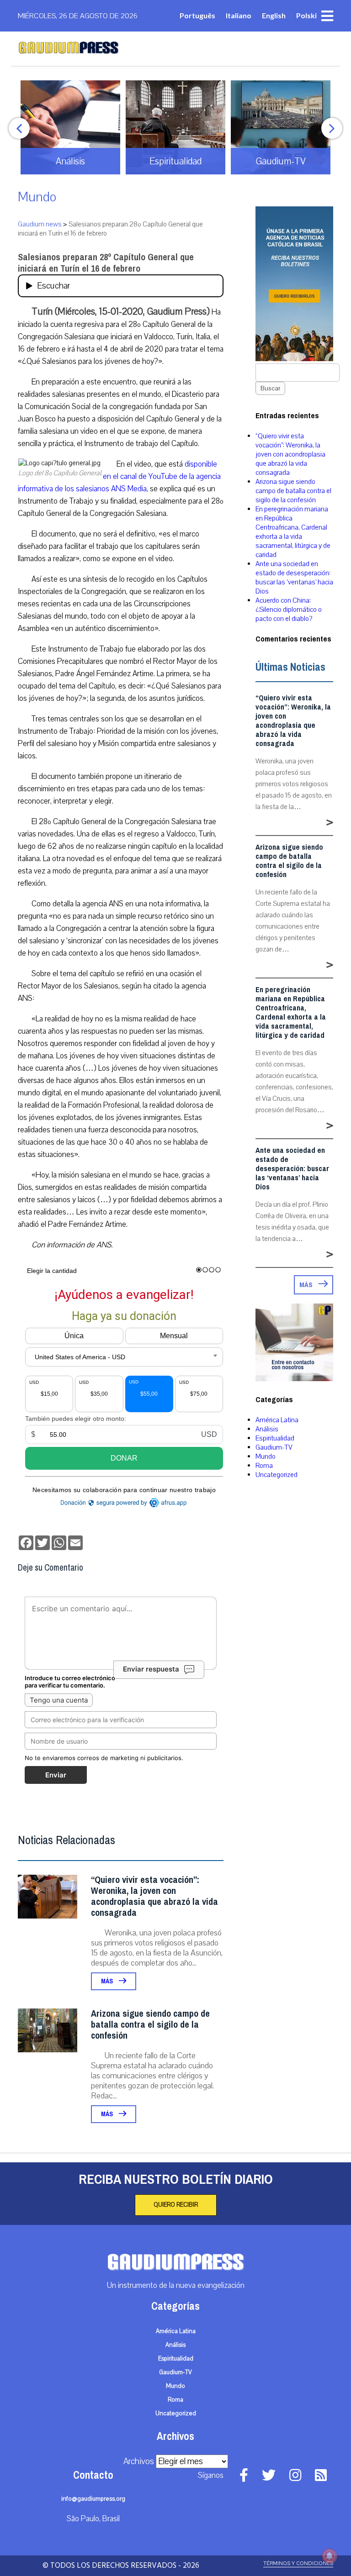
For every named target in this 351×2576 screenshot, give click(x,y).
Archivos (139, 2461)
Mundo (37, 197)
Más (108, 1981)
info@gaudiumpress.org (93, 2499)
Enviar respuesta (151, 1669)
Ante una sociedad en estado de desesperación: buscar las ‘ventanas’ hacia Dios (294, 578)
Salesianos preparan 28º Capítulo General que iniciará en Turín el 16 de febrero (106, 263)
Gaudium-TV (274, 1447)
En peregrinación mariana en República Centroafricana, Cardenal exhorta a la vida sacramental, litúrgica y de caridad (293, 532)
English (274, 15)
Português (197, 15)
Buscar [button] (270, 388)
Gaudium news (40, 224)
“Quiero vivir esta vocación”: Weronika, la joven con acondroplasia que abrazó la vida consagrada (154, 1896)
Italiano (239, 15)
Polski (306, 15)
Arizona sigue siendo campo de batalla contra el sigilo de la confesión (150, 2025)
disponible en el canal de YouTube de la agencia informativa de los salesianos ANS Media (119, 476)
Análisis (267, 1429)
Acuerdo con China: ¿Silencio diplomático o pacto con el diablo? (289, 610)
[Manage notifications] (330, 2556)
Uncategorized (277, 1475)
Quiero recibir (176, 2205)
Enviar (56, 1775)
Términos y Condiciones (298, 2563)
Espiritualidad (275, 1438)
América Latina (277, 1420)
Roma (264, 1466)
